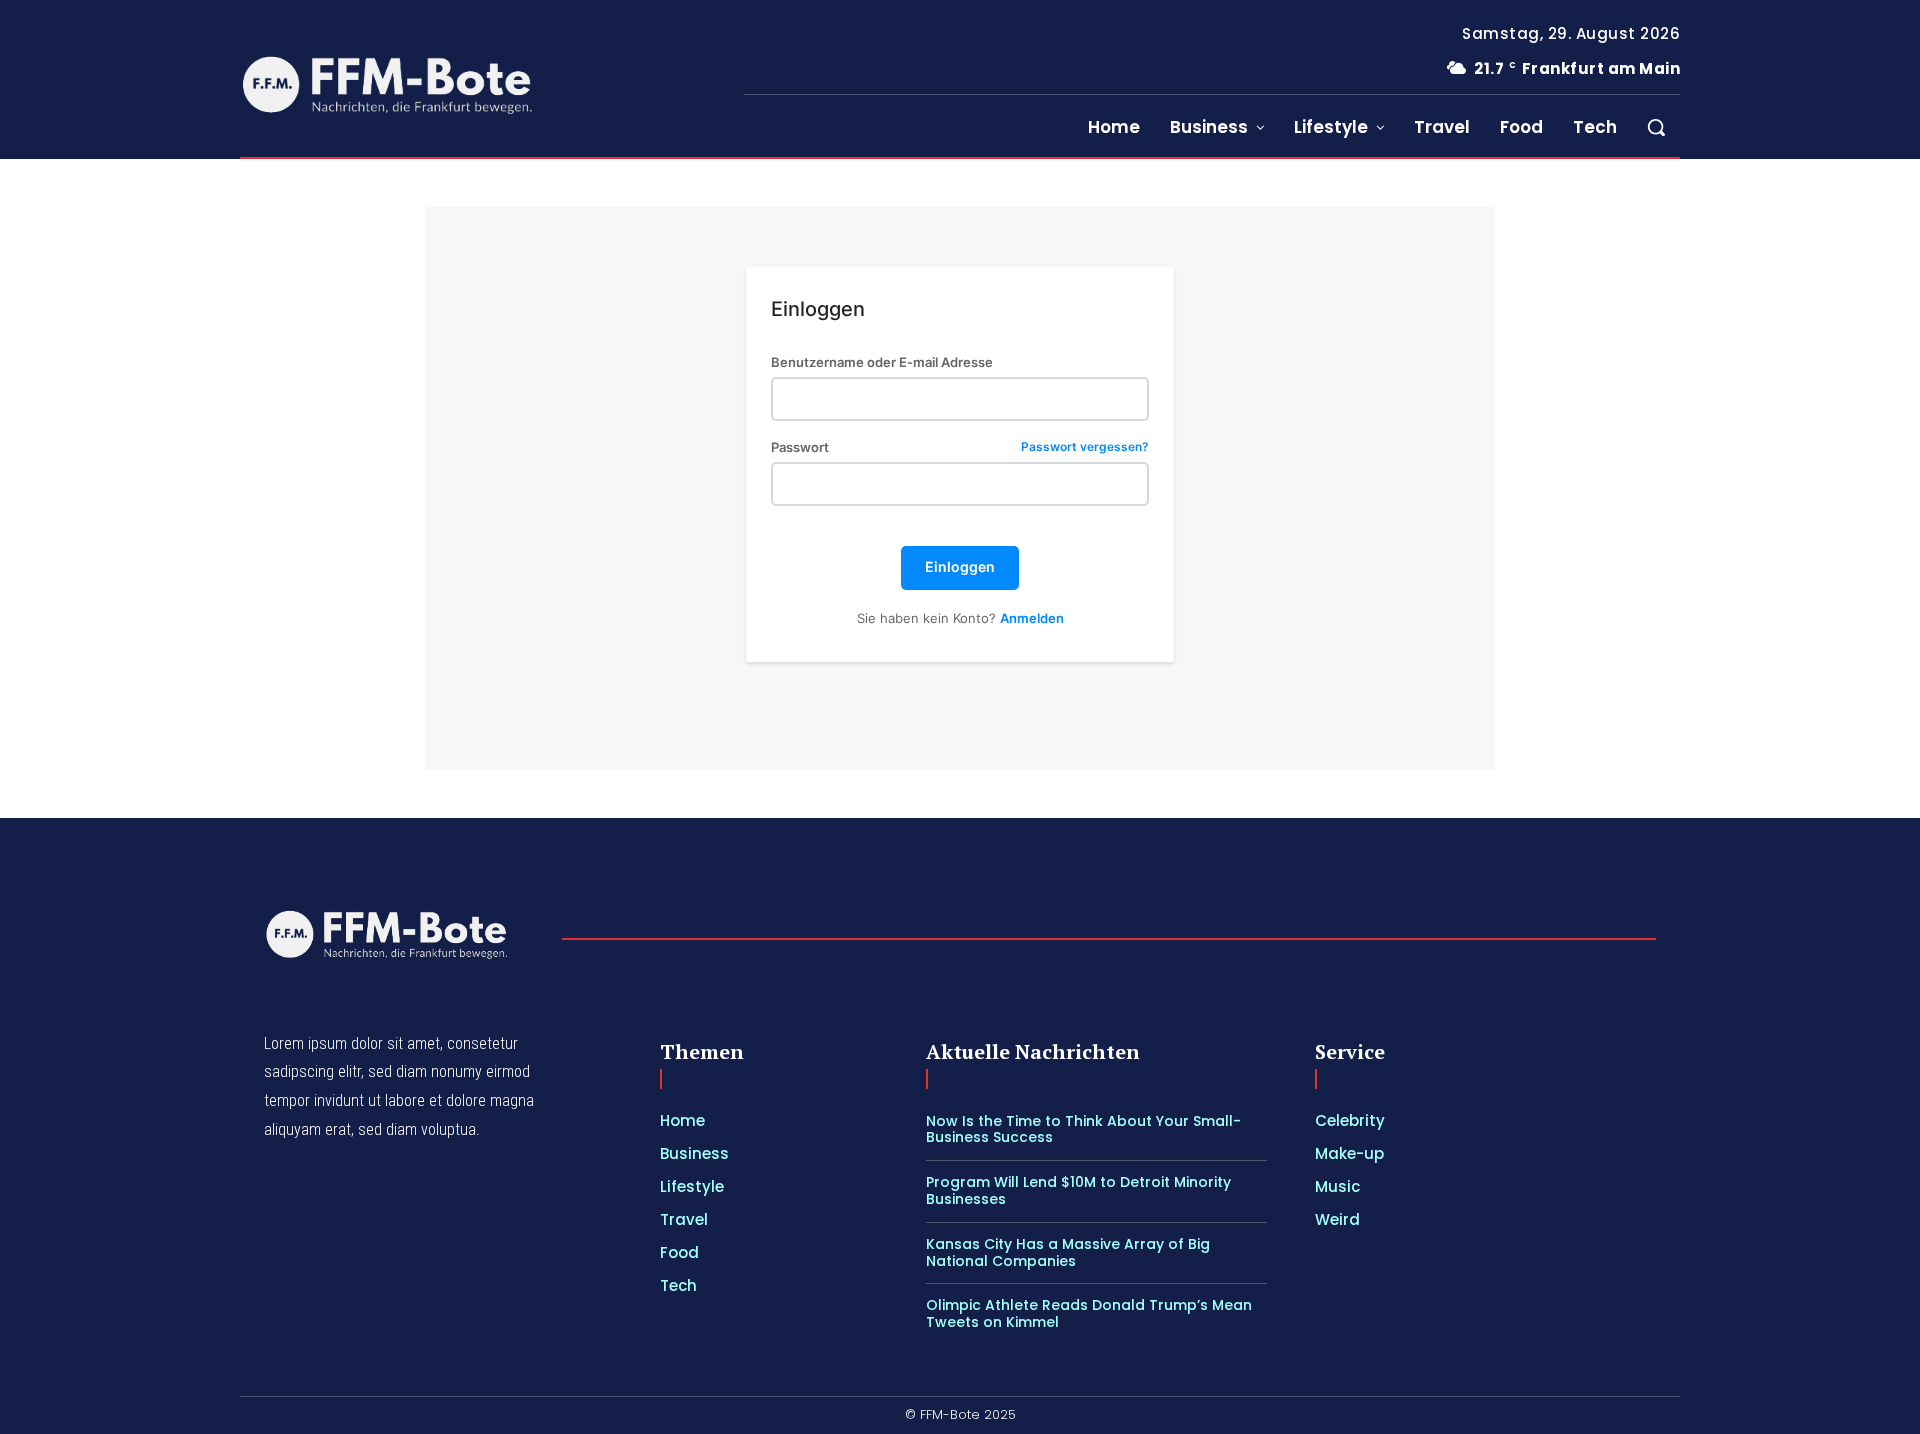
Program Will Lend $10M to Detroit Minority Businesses (1078, 1190)
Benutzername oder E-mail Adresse (882, 362)
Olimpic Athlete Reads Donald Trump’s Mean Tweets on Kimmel (1089, 1313)
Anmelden (1032, 618)
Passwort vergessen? (1085, 447)
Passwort (959, 447)
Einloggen (960, 566)
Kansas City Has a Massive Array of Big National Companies (1068, 1252)
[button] (1656, 127)
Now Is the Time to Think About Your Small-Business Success (1083, 1129)
